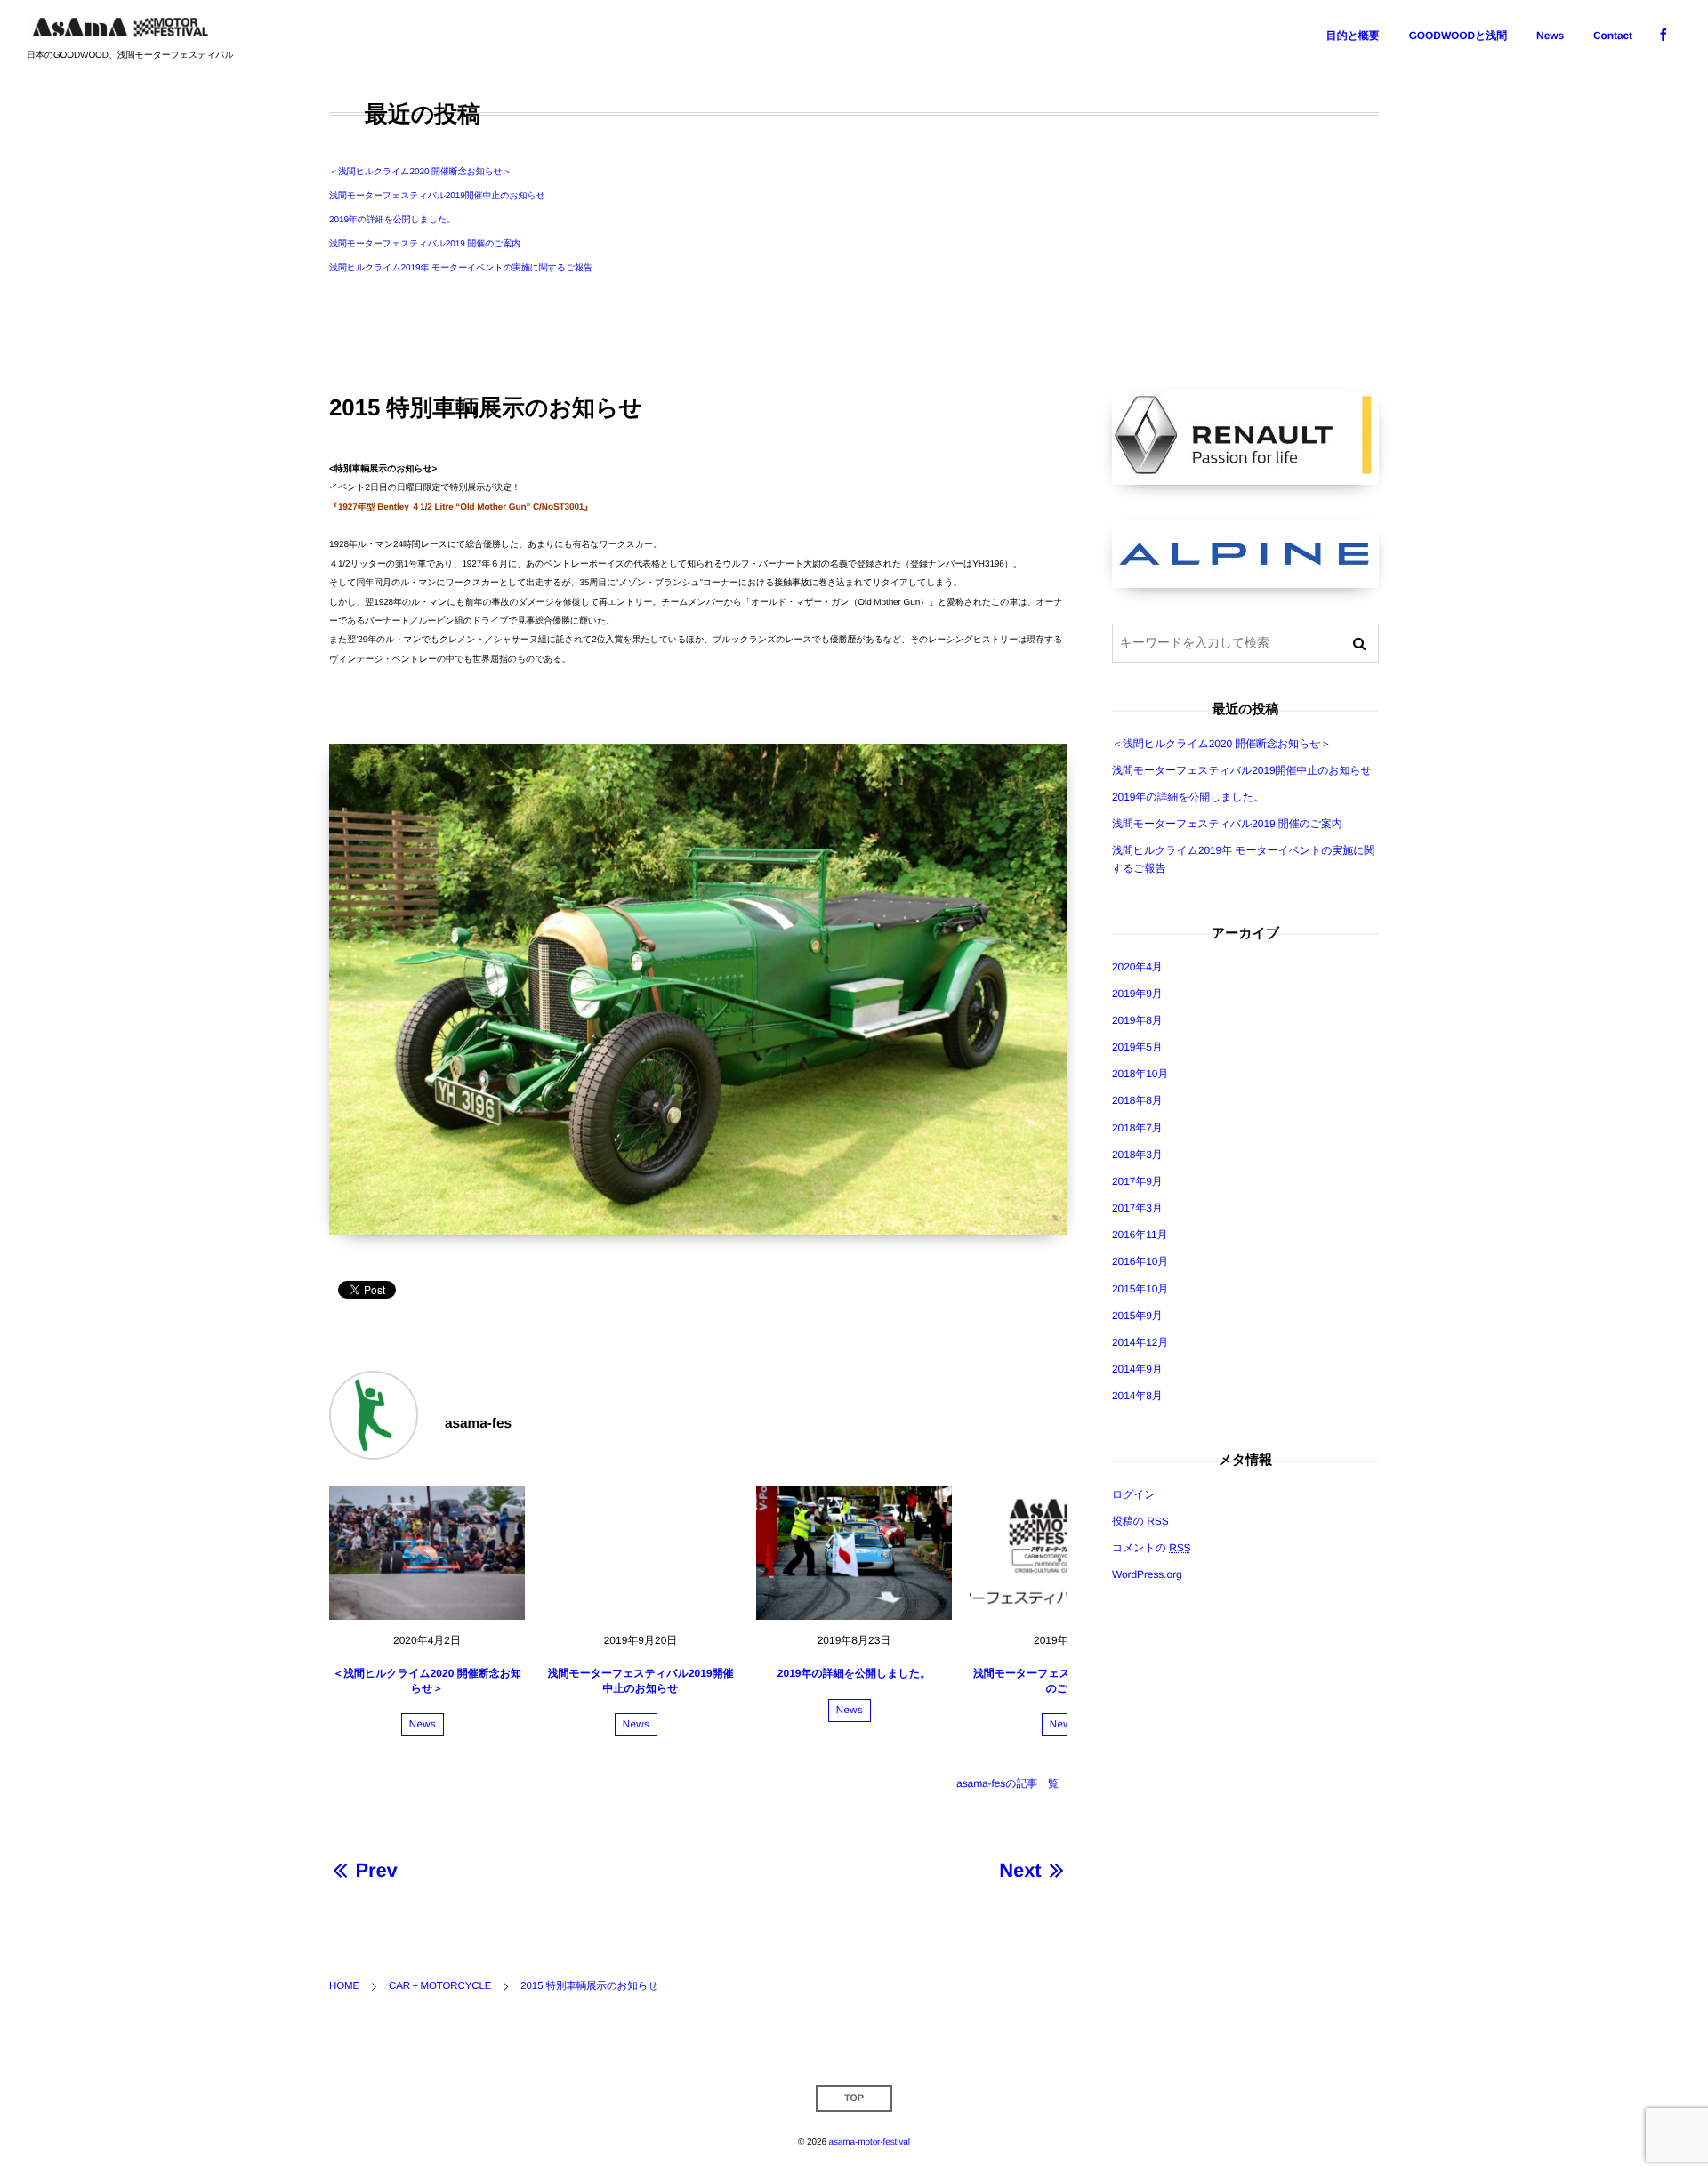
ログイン (1134, 1494)
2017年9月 (1137, 1181)
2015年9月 (1137, 1316)
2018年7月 (1137, 1128)
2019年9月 (1137, 994)
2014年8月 (1137, 1396)
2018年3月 (1137, 1155)
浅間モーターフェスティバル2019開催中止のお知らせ (437, 196)
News (423, 1725)
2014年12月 (1140, 1342)
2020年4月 (1137, 967)
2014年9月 (1137, 1369)
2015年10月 (1140, 1289)
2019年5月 (1137, 1047)
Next (1020, 1870)
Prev (376, 1870)
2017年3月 (1137, 1208)
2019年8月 (1137, 1020)
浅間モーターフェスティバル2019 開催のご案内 (425, 244)
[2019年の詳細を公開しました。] (854, 1553)
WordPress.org (1147, 1574)
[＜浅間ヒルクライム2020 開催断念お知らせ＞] (427, 1553)
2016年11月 (1140, 1235)
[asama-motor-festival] (120, 27)
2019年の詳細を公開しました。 (392, 220)
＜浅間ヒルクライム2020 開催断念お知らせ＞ (420, 172)
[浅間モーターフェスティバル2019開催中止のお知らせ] (640, 1553)
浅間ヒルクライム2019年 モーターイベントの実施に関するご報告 (461, 268)
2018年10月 (1140, 1074)
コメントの (1152, 1548)
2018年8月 (1137, 1100)
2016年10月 (1140, 1261)
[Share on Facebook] (1664, 36)
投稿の (1140, 1521)
